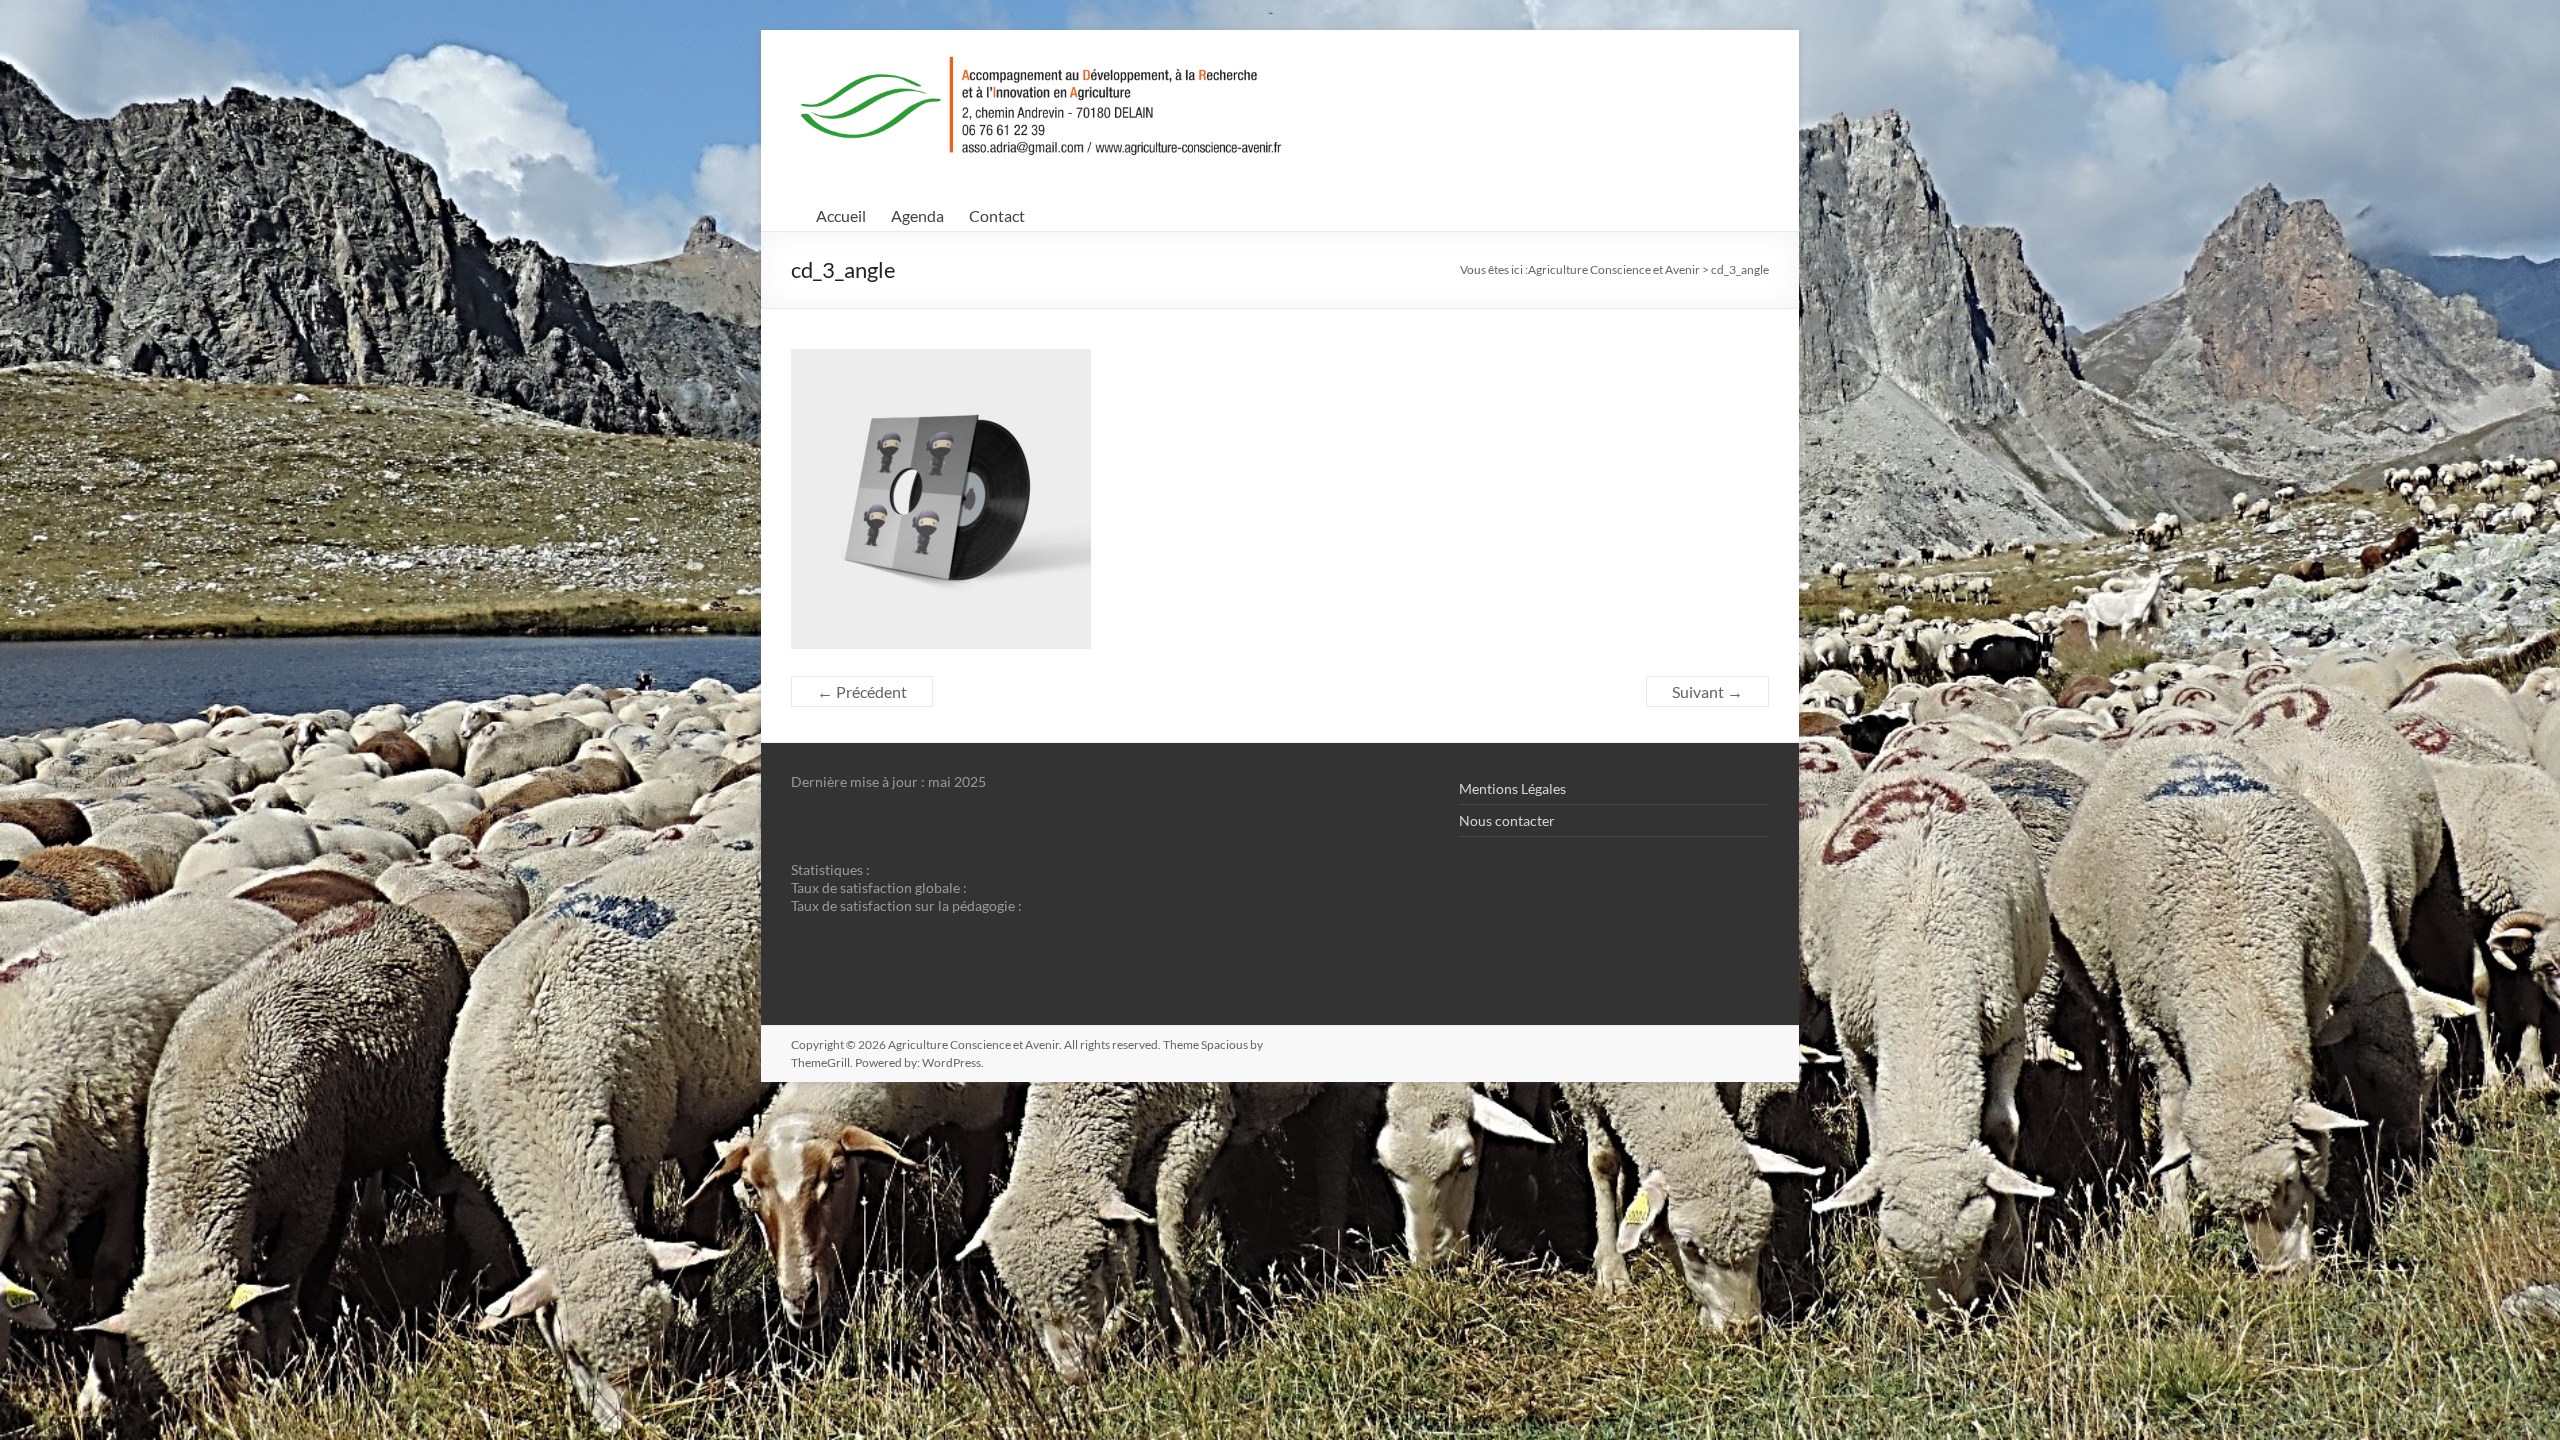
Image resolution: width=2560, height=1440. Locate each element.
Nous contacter (1507, 820)
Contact (997, 215)
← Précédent (862, 691)
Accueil (841, 215)
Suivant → (1707, 691)
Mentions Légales (1512, 788)
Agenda (917, 215)
